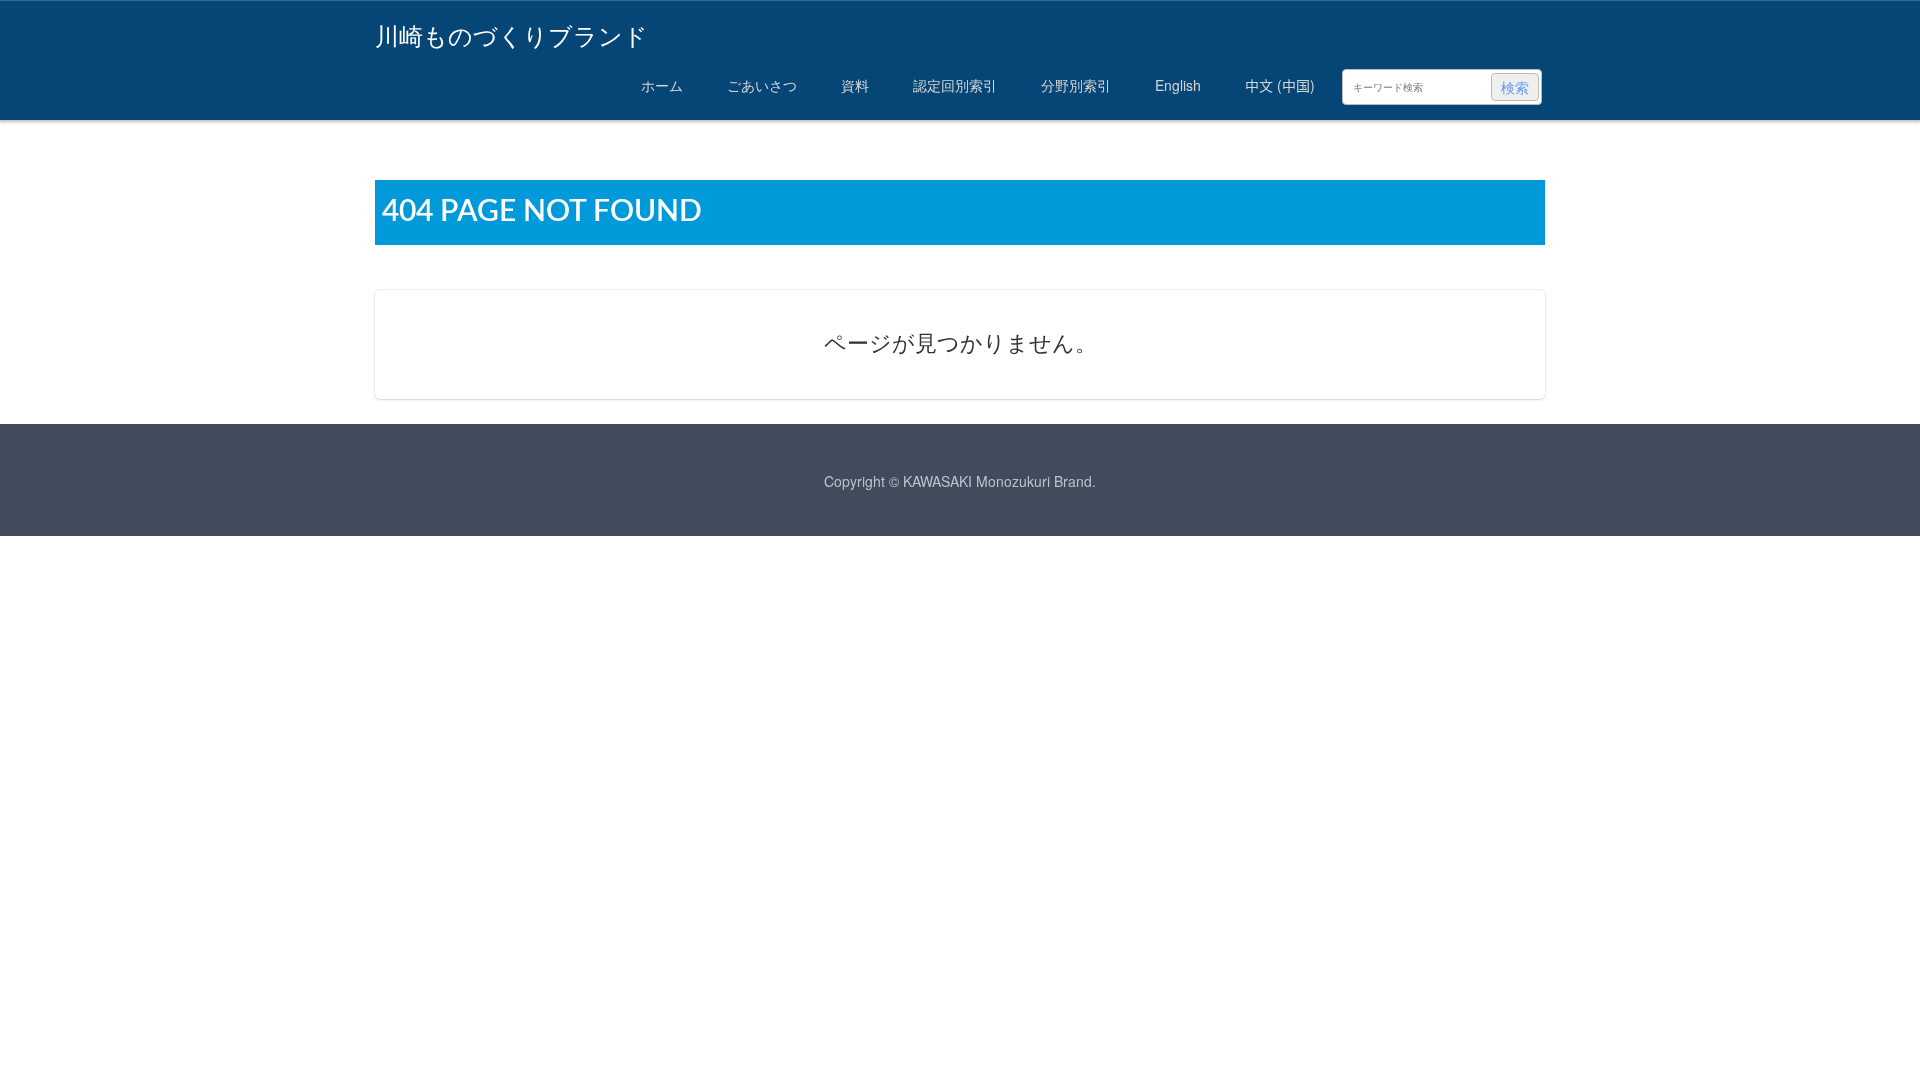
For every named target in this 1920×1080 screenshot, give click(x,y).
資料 (855, 85)
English (1178, 85)
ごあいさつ (762, 85)
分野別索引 (1076, 85)
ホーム (662, 85)
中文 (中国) (1280, 85)
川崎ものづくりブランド (511, 33)
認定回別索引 (955, 85)
